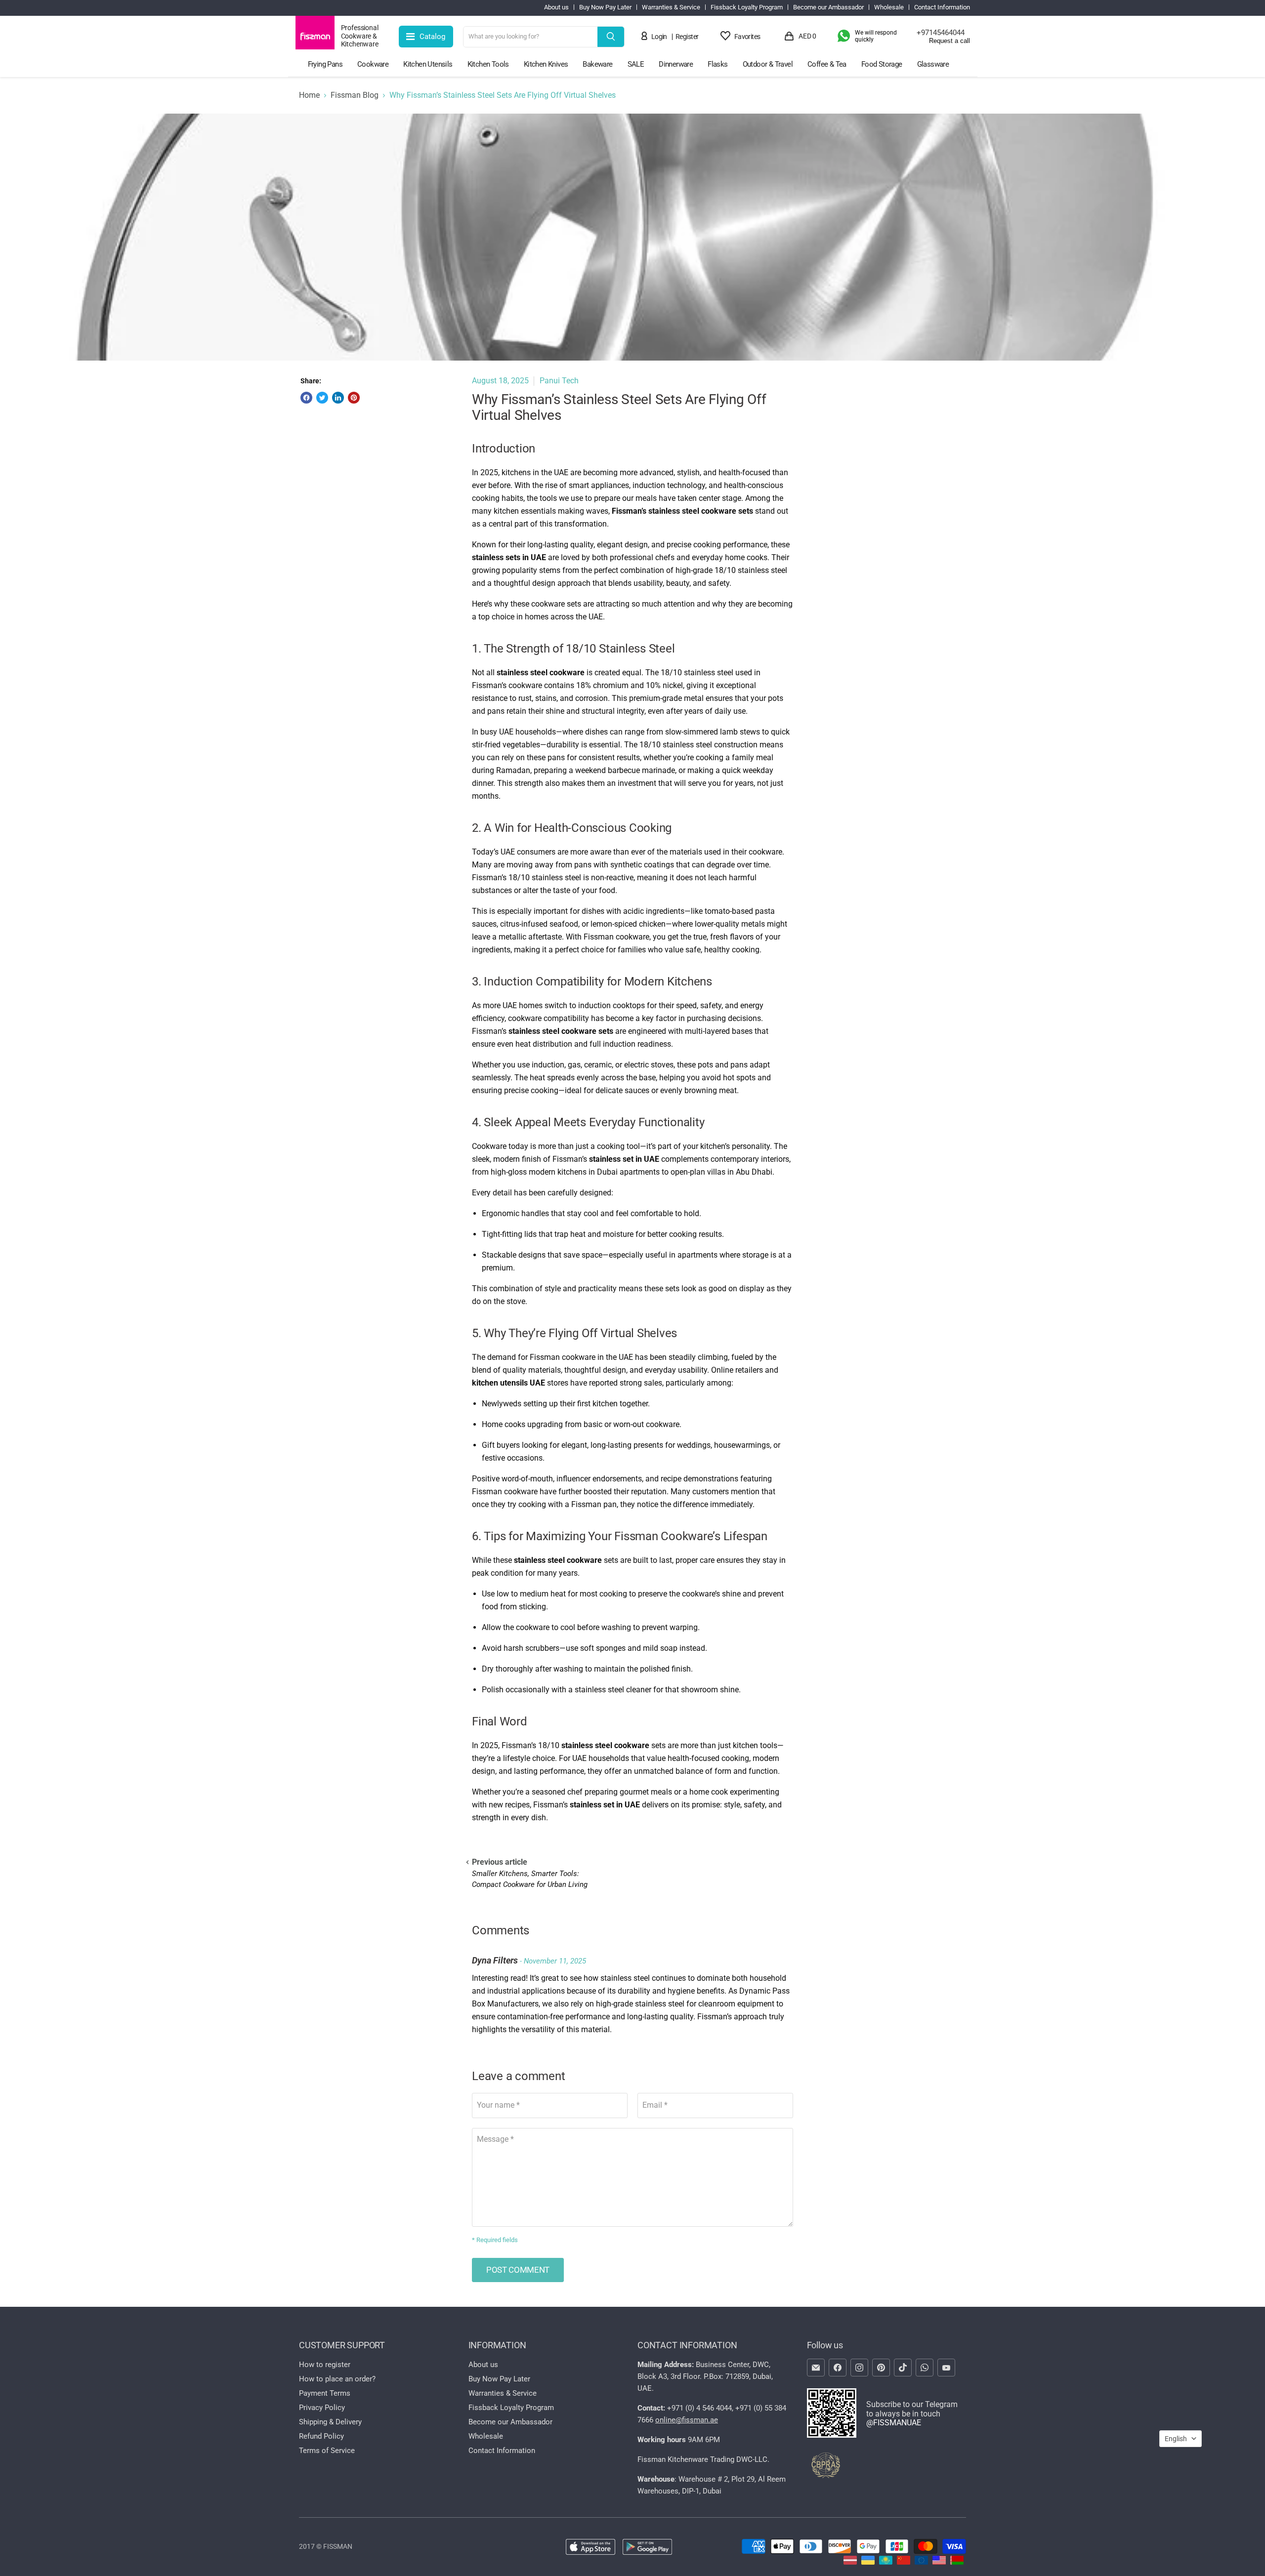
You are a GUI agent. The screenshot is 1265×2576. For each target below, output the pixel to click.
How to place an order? (337, 2379)
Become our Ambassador (828, 7)
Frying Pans (325, 64)
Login (659, 37)
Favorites (747, 37)
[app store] (590, 2548)
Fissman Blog (355, 95)
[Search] (611, 37)
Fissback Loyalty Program (747, 7)
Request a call (949, 41)
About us (556, 7)
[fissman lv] (850, 2562)
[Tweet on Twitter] (322, 398)
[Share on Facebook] (306, 398)
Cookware (373, 64)
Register (687, 37)
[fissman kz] (886, 2562)
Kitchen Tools (488, 64)
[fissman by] (957, 2562)
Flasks (717, 64)
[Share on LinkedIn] (338, 398)
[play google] (647, 2548)
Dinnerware (676, 64)
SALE (636, 64)
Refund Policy (321, 2436)
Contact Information (942, 7)
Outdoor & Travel (768, 64)
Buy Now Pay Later (605, 7)
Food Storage (882, 64)
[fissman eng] (939, 2562)
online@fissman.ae (687, 2420)
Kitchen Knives (546, 64)
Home (309, 95)
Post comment (518, 2270)
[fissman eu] (921, 2562)
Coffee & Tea (827, 64)
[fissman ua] (868, 2562)
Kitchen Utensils (428, 64)
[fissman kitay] (904, 2562)
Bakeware (597, 64)
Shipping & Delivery (330, 2422)
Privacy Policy (322, 2408)
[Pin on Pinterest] (354, 398)
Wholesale (889, 7)
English (1176, 2439)
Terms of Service (327, 2451)
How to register (325, 2365)
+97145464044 (941, 33)
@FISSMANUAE (894, 2423)
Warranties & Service (671, 7)
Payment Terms (325, 2393)
